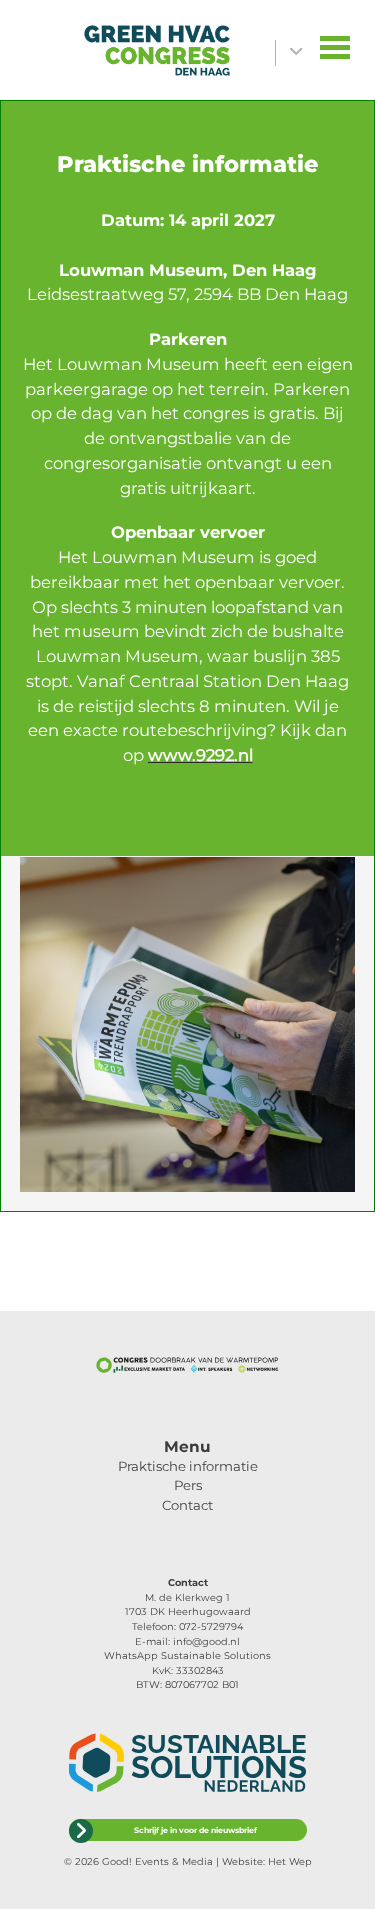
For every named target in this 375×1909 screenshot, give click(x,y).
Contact (187, 1505)
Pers (188, 1485)
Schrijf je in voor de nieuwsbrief (195, 1830)
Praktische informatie (188, 1466)
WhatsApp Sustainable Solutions (187, 1655)
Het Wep (290, 1861)
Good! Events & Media (157, 1861)
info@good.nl (206, 1641)
